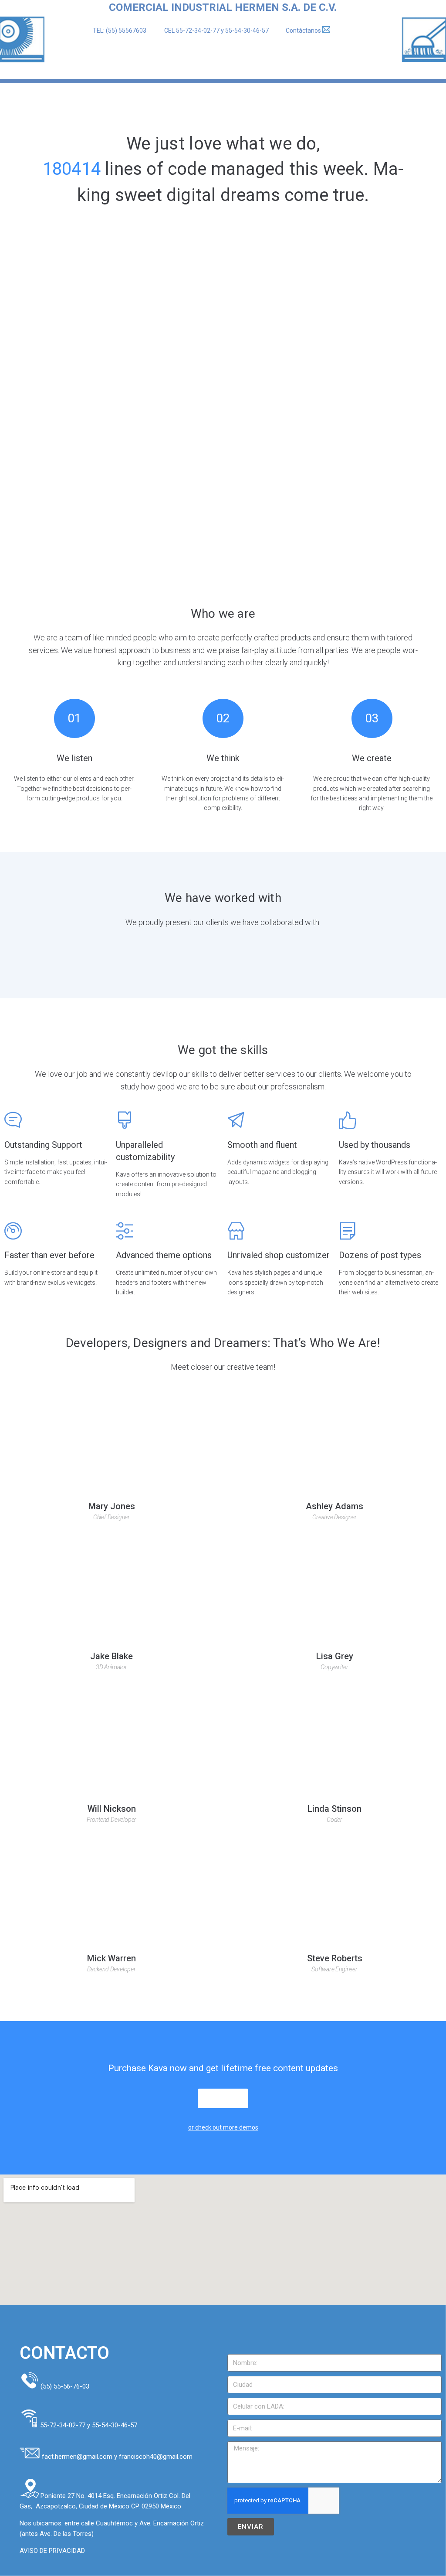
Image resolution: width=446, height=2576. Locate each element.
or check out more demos (223, 2127)
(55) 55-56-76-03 (65, 2386)
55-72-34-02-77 (198, 31)
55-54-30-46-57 (247, 31)
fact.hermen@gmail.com (78, 2457)
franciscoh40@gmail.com (156, 2457)
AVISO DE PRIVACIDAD (52, 2551)
